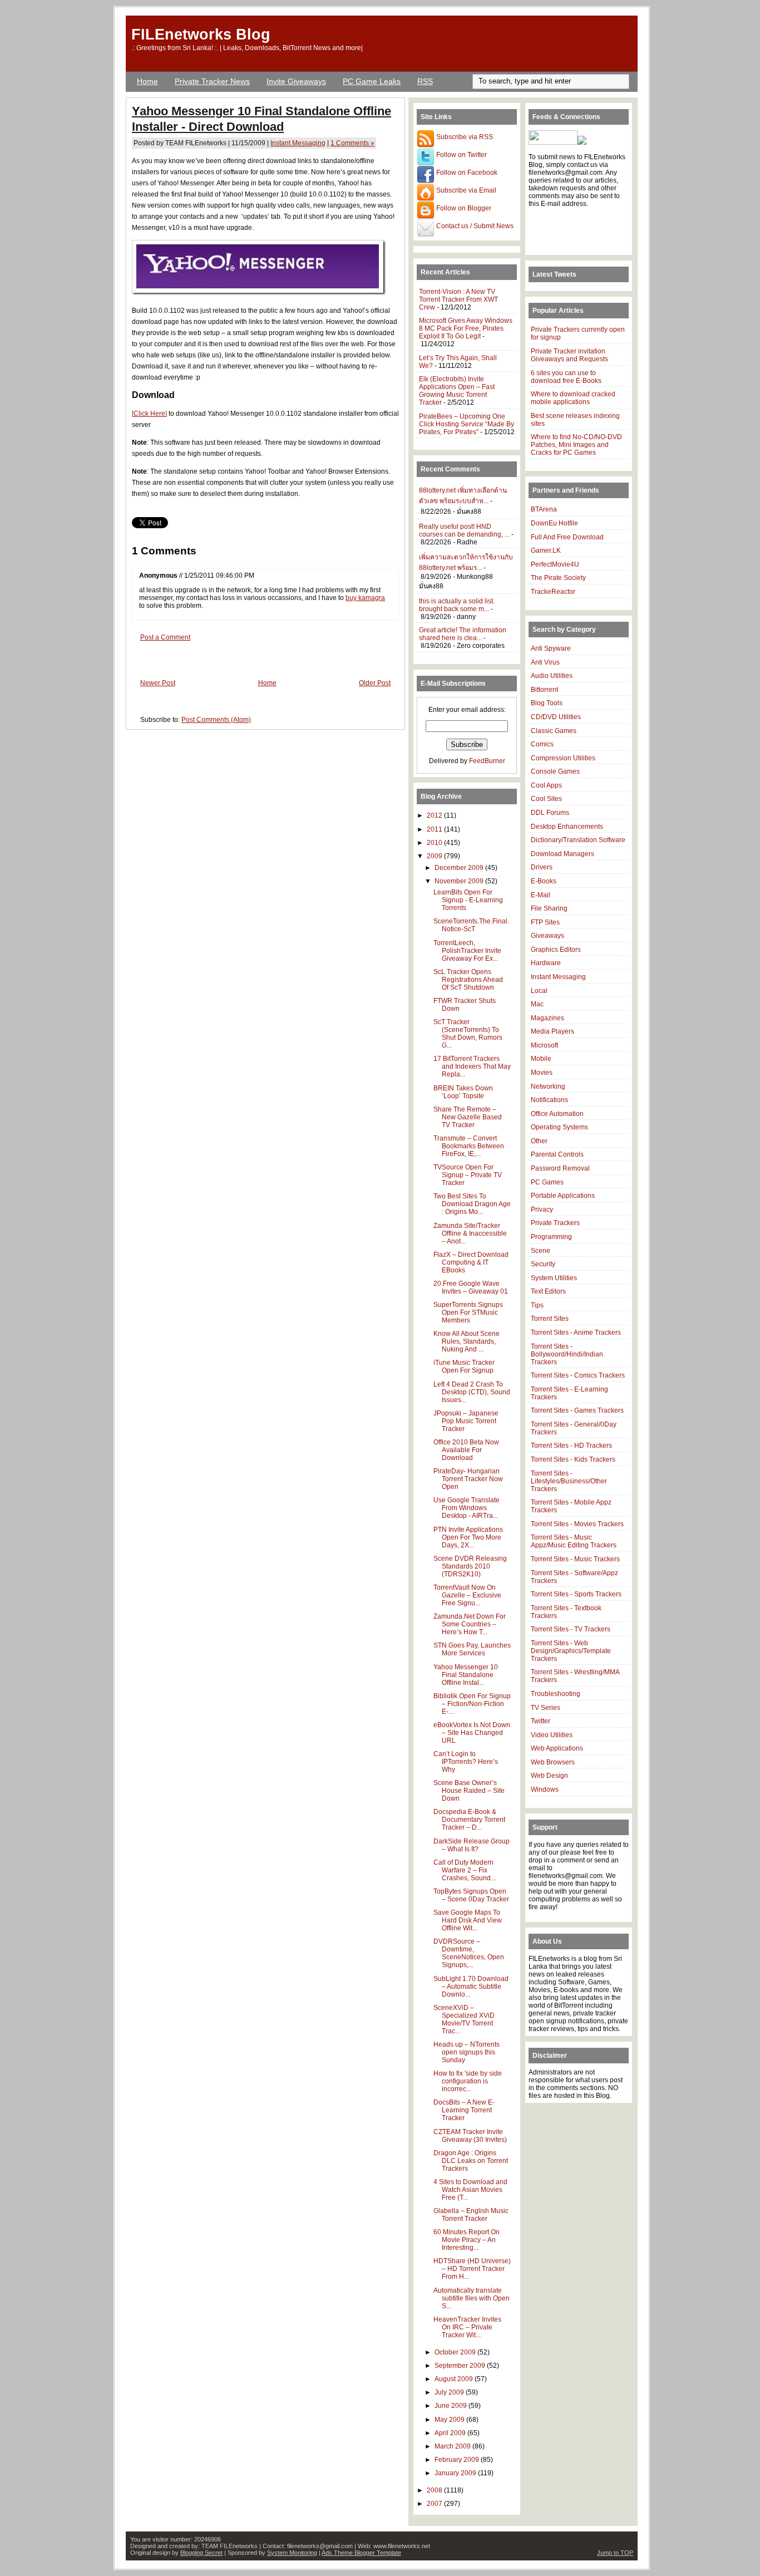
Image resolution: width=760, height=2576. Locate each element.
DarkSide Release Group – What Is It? (472, 1845)
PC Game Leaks (372, 81)
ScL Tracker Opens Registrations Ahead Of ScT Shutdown (468, 980)
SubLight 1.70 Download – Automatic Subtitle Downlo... (471, 1987)
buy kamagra (365, 598)
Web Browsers (553, 1762)
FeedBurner (487, 761)
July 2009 (450, 2392)
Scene (541, 1251)
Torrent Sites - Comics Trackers (578, 1375)
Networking (548, 1087)
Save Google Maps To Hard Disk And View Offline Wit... (468, 1920)
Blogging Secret (201, 2553)
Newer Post (158, 683)
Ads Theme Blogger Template (361, 2553)
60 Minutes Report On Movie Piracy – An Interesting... (467, 2240)
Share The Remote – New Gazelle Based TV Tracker (468, 1117)
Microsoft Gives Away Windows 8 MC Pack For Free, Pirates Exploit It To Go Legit (466, 328)
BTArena (544, 509)
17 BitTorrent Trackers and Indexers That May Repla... (472, 1066)
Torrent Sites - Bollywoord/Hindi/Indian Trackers (567, 1354)
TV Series (546, 1708)
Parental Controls (557, 1154)
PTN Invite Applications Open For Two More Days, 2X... (468, 1537)
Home (147, 81)
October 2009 (456, 2352)
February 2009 (458, 2460)
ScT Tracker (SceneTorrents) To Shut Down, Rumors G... (468, 1034)
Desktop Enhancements (567, 827)
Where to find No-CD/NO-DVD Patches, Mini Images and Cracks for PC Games (576, 445)
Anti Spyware (551, 648)
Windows (545, 1790)
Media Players (552, 1031)
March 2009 (453, 2446)
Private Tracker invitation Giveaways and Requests (569, 355)
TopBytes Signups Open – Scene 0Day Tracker (471, 1895)
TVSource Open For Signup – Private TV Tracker (468, 1175)
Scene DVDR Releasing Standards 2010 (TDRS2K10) (470, 1566)
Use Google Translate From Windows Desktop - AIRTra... (467, 1508)
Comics (542, 744)
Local (539, 991)
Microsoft (544, 1045)
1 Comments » (352, 143)
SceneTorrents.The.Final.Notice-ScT (471, 925)
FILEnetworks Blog (201, 34)
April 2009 (451, 2433)
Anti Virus (545, 662)
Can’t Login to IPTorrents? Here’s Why (466, 1762)
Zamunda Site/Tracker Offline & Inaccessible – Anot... (470, 1233)
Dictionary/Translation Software (578, 840)
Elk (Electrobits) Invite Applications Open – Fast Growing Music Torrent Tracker (457, 391)
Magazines (547, 1018)
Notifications (549, 1100)
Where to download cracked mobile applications (573, 398)
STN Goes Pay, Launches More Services (472, 1649)
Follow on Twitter (461, 155)
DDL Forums (550, 813)
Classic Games (554, 731)
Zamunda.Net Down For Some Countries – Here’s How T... (470, 1624)
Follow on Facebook (466, 173)
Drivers (542, 867)
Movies (542, 1073)
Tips (537, 1305)
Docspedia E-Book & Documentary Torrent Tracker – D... (469, 1820)
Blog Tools (547, 703)
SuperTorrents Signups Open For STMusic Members (468, 1312)
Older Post (375, 683)
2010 (435, 843)
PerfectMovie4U (555, 564)
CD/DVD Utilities (556, 717)
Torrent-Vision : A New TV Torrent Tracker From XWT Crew (458, 299)
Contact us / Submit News (474, 226)
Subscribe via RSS (464, 137)
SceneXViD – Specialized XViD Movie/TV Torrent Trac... (464, 2019)
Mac (537, 1004)
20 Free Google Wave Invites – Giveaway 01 (471, 1287)
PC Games (547, 1182)
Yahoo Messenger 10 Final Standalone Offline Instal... (466, 1675)
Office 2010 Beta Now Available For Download (466, 1450)
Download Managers (562, 854)
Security (543, 1264)
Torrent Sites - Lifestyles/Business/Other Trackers (569, 1481)
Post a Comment (165, 637)
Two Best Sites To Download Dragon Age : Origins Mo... (472, 1204)
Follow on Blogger (463, 208)
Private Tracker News (212, 81)
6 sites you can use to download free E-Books (566, 377)
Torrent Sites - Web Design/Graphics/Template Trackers (571, 1651)
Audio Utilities (552, 676)
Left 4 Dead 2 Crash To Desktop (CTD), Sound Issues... (472, 1392)
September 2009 (461, 2366)
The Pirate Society (558, 578)
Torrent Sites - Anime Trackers (576, 1333)
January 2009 (456, 2473)
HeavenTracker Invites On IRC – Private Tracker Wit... (467, 2327)
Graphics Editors (556, 950)
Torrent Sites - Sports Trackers (576, 1594)
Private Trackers (555, 1223)
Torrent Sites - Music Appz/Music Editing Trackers (574, 1541)
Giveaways (547, 936)
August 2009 (455, 2379)
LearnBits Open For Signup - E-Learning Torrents (468, 900)
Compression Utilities (563, 758)
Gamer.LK (546, 550)
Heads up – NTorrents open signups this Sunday (467, 2052)
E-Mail (541, 895)
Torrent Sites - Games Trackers (577, 1410)
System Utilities (554, 1278)
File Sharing (549, 908)
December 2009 (460, 868)
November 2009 (460, 881)
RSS (425, 81)
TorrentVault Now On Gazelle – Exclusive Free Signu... (467, 1595)
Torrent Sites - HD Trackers (571, 1446)
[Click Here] (149, 414)
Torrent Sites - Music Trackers (575, 1559)
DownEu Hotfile (554, 523)
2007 (435, 2504)
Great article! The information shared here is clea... (463, 634)
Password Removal (560, 1168)
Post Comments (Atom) (216, 720)
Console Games (555, 771)
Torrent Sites (550, 1319)
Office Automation (557, 1114)
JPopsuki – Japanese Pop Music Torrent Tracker (466, 1421)
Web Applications (557, 1748)
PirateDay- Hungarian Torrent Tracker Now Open (468, 1479)
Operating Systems (559, 1127)
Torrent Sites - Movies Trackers (577, 1524)
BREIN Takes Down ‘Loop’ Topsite (463, 1092)
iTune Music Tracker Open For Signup (464, 1366)
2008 (435, 2490)
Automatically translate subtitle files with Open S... (472, 2298)
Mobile (541, 1059)
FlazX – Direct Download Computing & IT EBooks (471, 1262)
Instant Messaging (298, 143)
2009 (435, 856)
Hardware (546, 963)
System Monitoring (292, 2553)
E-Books (544, 881)
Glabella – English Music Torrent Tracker (471, 2215)
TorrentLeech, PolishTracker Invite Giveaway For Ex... (467, 951)
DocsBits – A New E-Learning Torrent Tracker (464, 2110)
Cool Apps (546, 785)
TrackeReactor (553, 592)
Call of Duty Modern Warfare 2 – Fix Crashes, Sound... (465, 1870)
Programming (551, 1237)
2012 (435, 815)
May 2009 (450, 2420)
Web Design (549, 1776)
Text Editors (548, 1291)
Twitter (541, 1721)
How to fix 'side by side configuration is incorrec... (468, 2081)
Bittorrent (544, 690)
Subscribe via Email (465, 190)
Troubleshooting (556, 1694)
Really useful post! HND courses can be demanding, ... (464, 530)
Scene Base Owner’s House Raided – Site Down (469, 1791)
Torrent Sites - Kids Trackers (573, 1459)
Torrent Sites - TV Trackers (571, 1629)
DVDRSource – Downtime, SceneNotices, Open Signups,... (469, 1953)
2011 (435, 829)
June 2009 (451, 2406)
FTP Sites (545, 922)
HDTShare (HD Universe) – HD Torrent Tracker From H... (472, 2269)
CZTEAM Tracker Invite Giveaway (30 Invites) (470, 2136)
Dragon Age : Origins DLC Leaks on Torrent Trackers (471, 2161)
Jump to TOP (615, 2553)
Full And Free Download (567, 537)
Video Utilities (552, 1735)
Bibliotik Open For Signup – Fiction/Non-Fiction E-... (472, 1704)
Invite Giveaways (296, 81)
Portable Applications (563, 1196)
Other (539, 1141)
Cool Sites (546, 799)
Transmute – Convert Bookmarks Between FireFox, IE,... (469, 1146)
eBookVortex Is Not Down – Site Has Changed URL (472, 1733)
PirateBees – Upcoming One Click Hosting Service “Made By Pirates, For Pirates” (467, 424)
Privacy (542, 1210)
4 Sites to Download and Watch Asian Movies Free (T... (470, 2190)
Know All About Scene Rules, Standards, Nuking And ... (467, 1341)
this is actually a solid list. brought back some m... (457, 605)
